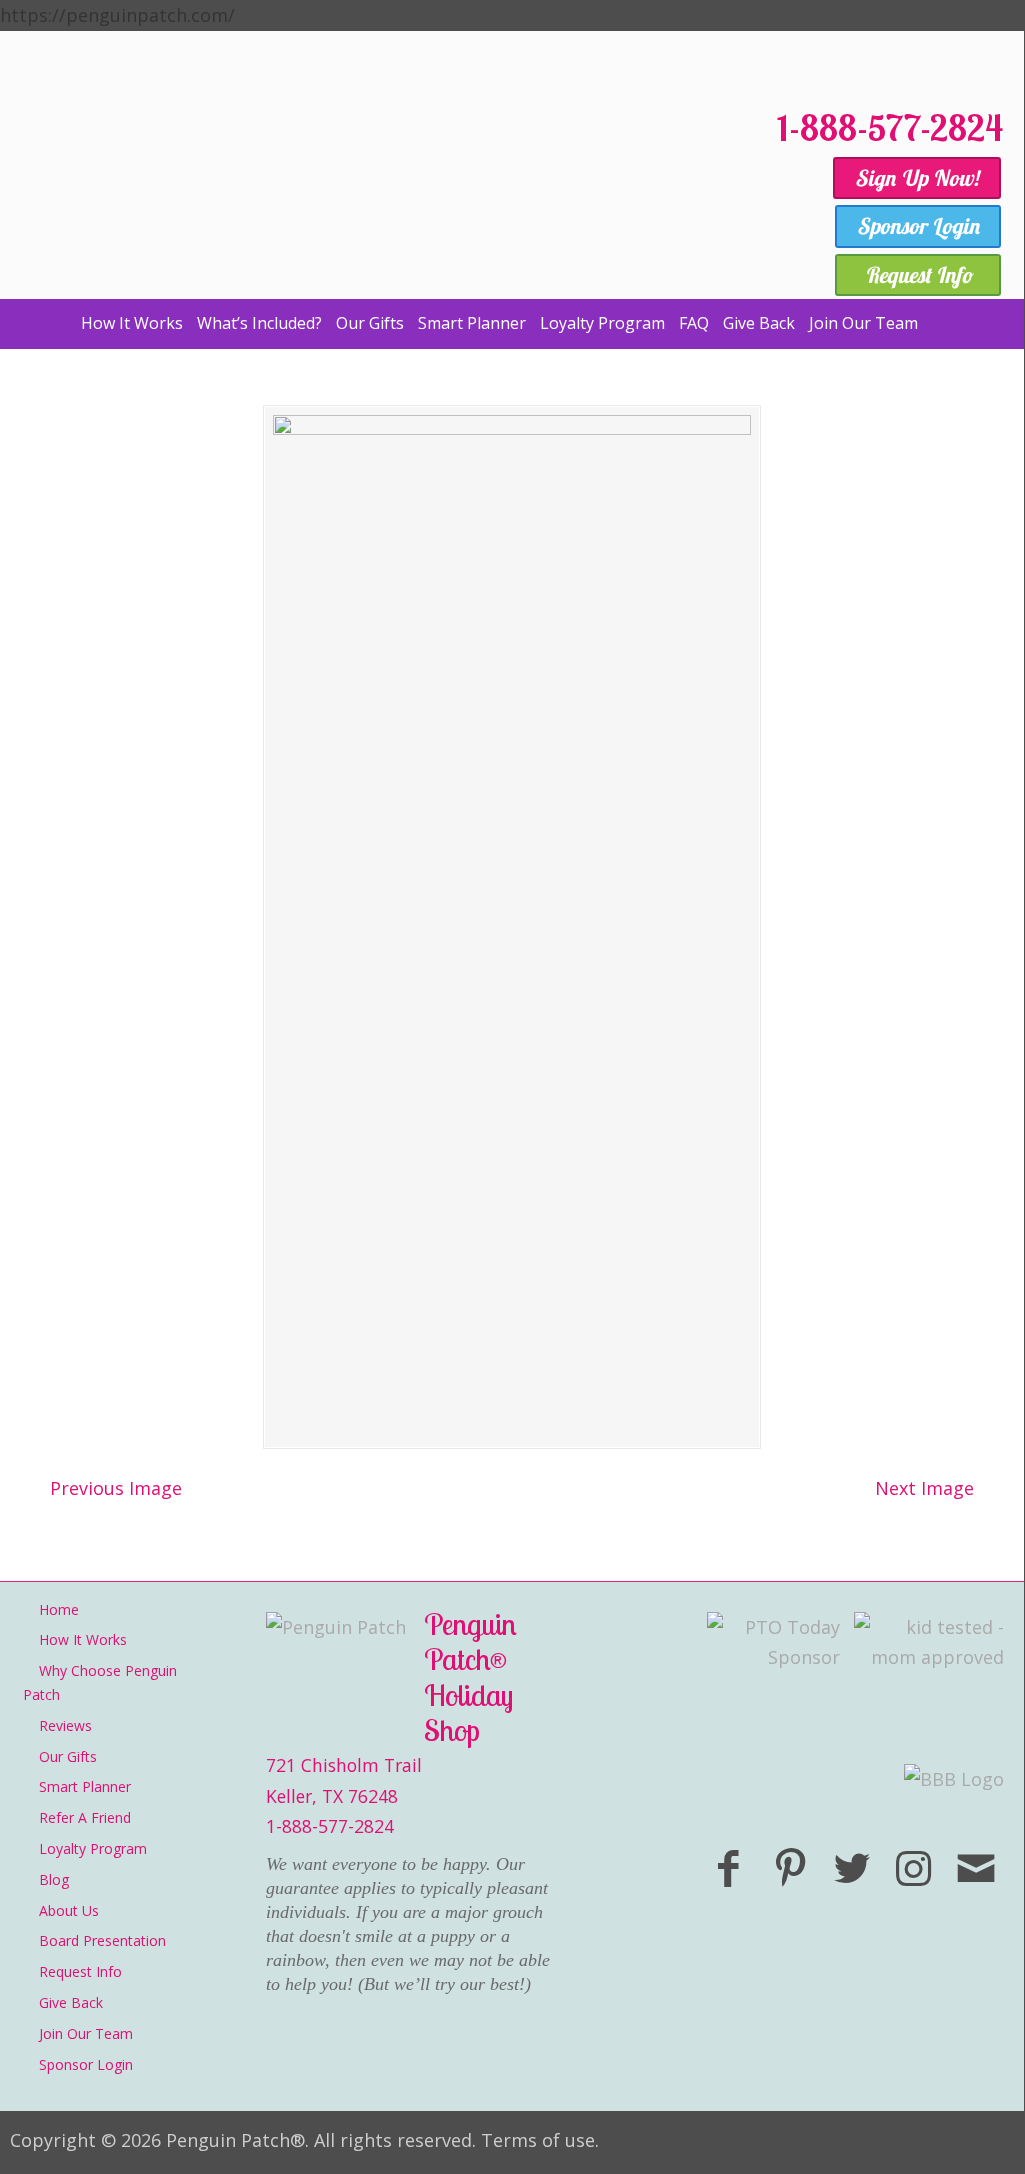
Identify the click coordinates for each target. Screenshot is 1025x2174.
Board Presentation (102, 1940)
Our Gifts (68, 1756)
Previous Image (116, 1488)
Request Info (80, 1971)
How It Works (83, 1639)
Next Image (924, 1488)
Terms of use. (540, 2140)
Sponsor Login (86, 2064)
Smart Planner (85, 1786)
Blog (54, 1879)
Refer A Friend (85, 1817)
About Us (69, 1910)
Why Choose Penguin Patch (100, 1682)
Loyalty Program (93, 1848)
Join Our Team (86, 2033)
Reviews (65, 1725)
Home (59, 1609)
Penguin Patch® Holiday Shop (389, 192)
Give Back (71, 2002)
